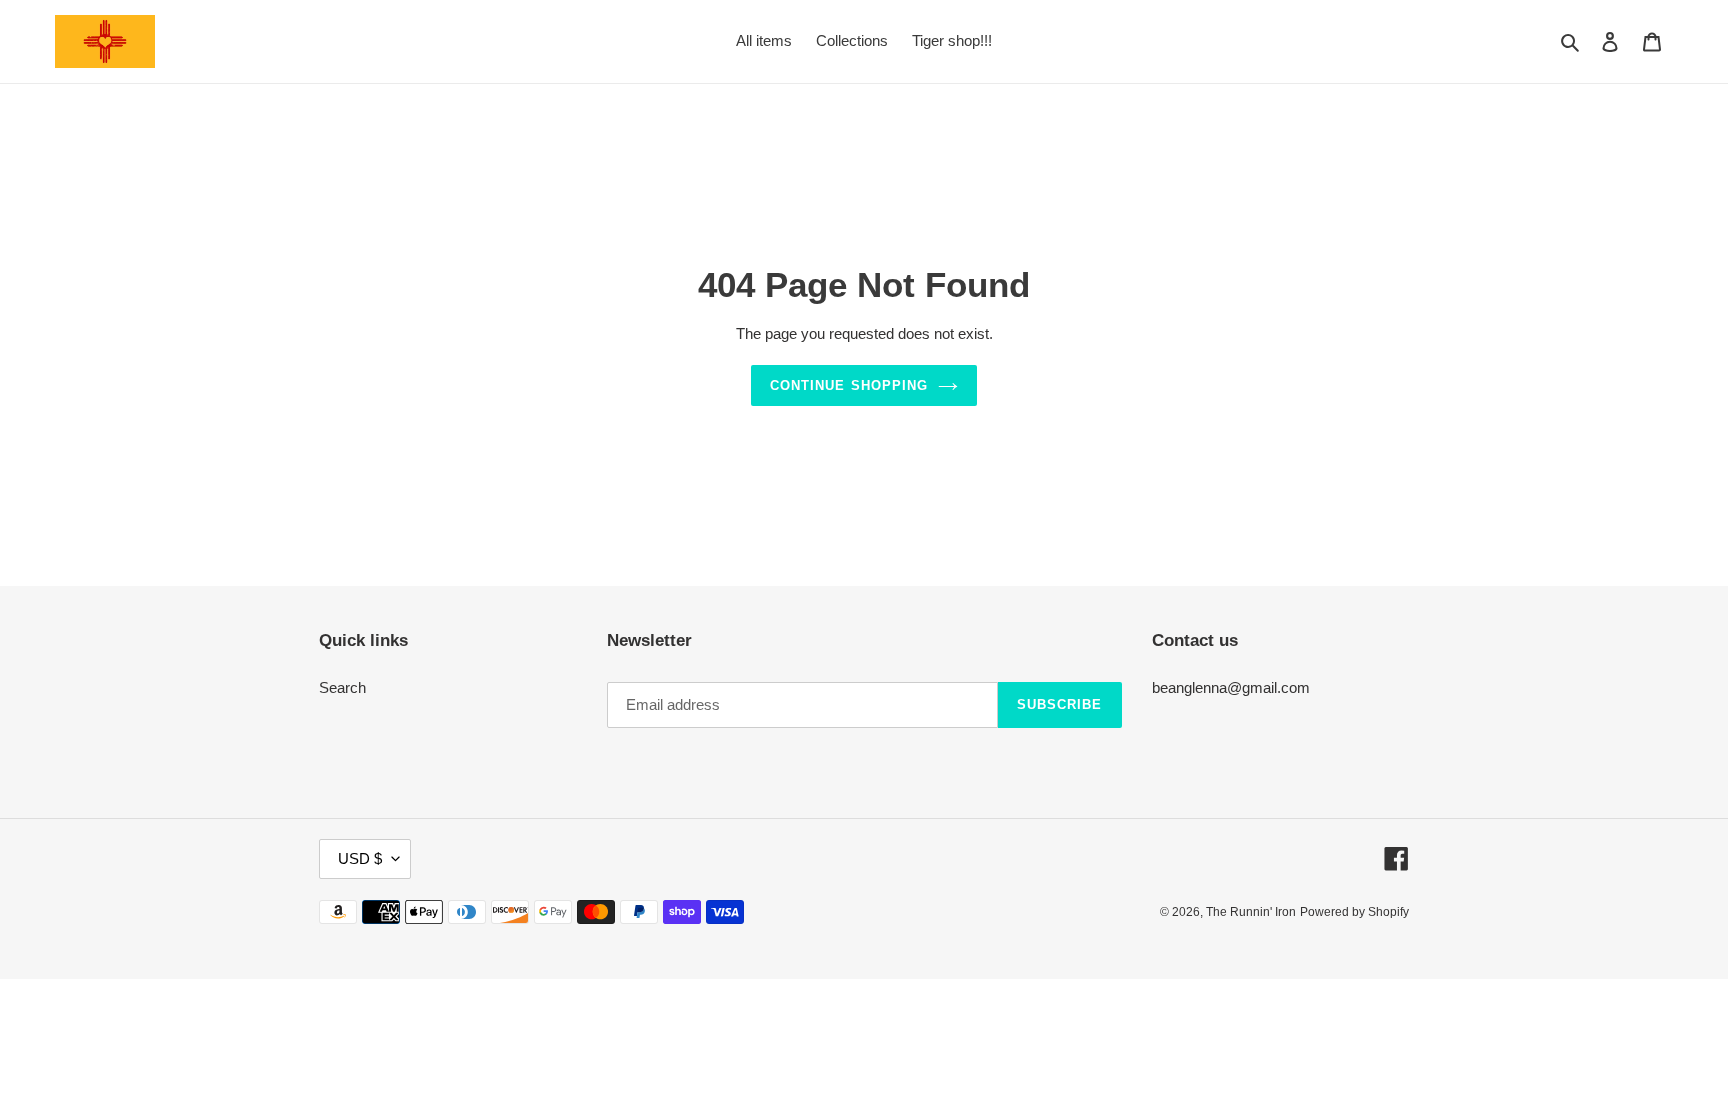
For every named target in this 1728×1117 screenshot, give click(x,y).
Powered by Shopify (1354, 912)
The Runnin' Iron (1251, 912)
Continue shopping (849, 385)
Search (342, 687)
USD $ (360, 858)
